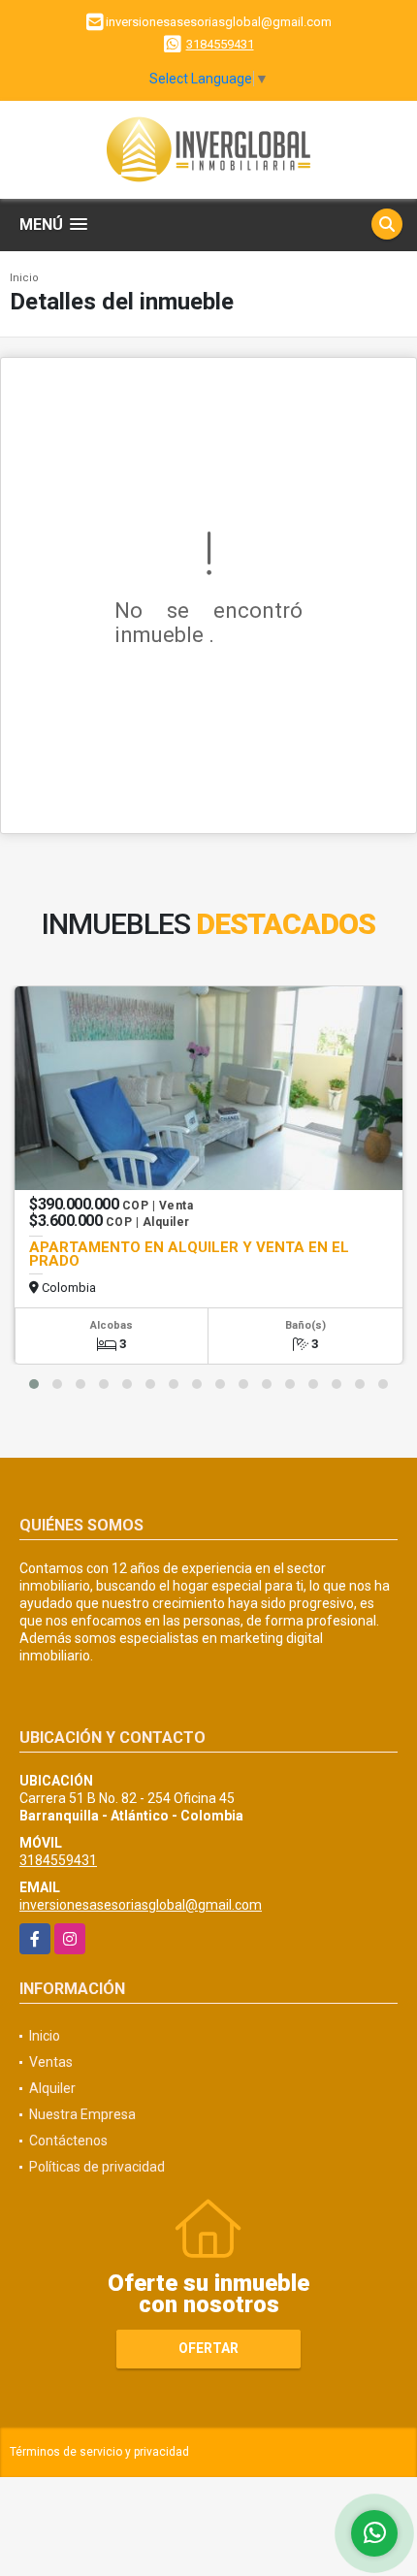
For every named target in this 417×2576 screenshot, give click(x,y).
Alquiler (52, 2088)
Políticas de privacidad (97, 2167)
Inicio (24, 278)
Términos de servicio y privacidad (99, 2452)
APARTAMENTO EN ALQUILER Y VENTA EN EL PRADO (189, 1254)
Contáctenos (68, 2141)
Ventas (51, 2062)
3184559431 (220, 44)
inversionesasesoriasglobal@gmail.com (141, 1905)
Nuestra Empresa (82, 2114)
